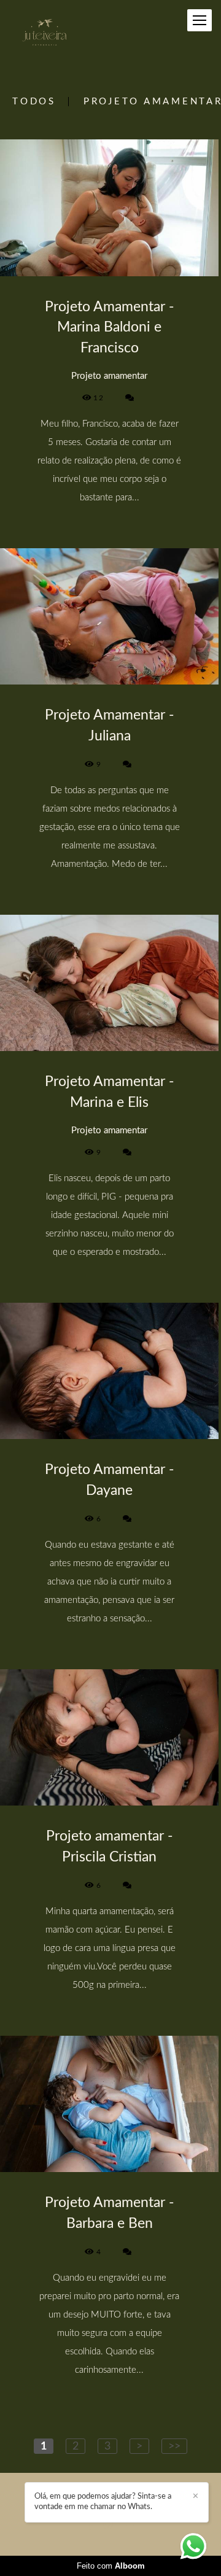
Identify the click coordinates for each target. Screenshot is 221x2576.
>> (174, 2446)
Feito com (111, 2566)
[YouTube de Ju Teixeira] (128, 2525)
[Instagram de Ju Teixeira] (108, 2525)
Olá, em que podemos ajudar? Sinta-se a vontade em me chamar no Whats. (103, 2502)
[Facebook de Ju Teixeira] (91, 2525)
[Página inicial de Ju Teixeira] (45, 33)
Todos (34, 102)
